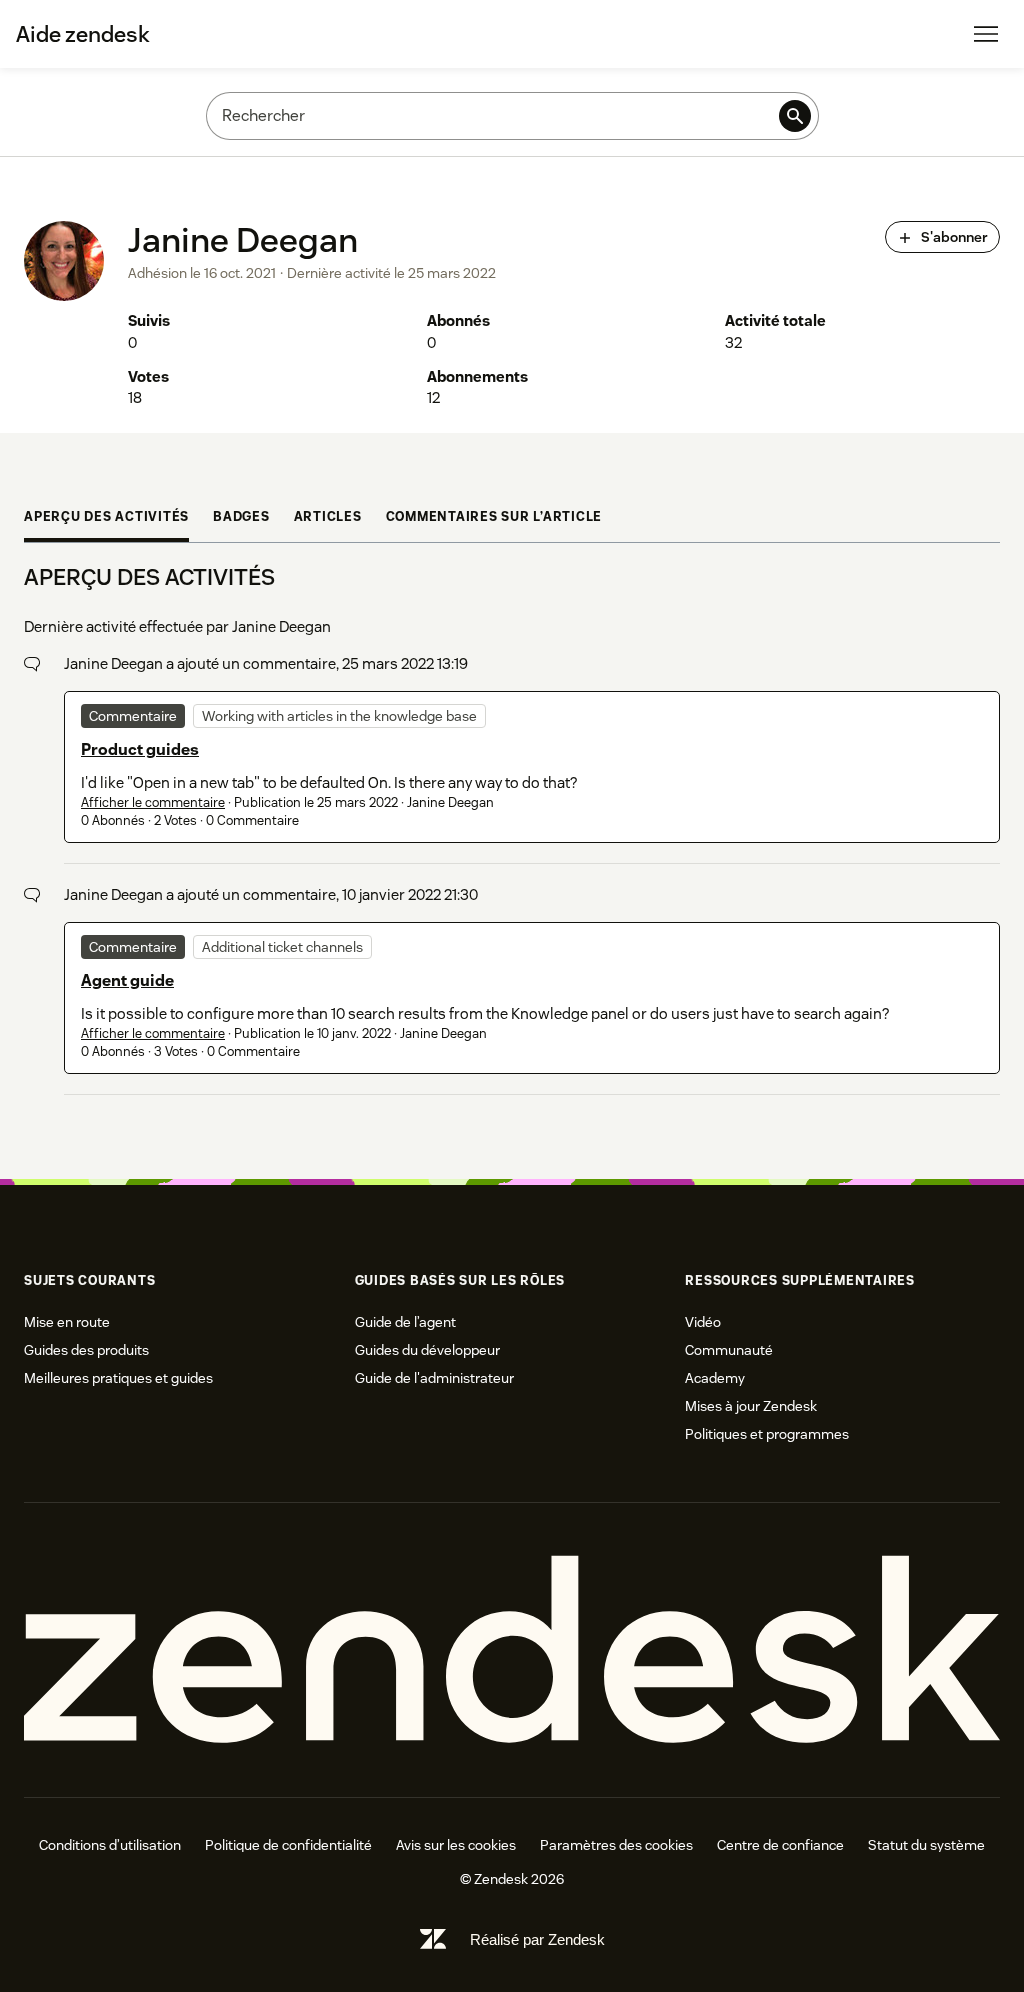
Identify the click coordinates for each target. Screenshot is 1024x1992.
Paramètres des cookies (616, 1845)
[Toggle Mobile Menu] (986, 34)
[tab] (106, 519)
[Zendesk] (512, 1650)
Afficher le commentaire (153, 802)
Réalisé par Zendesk (537, 1939)
